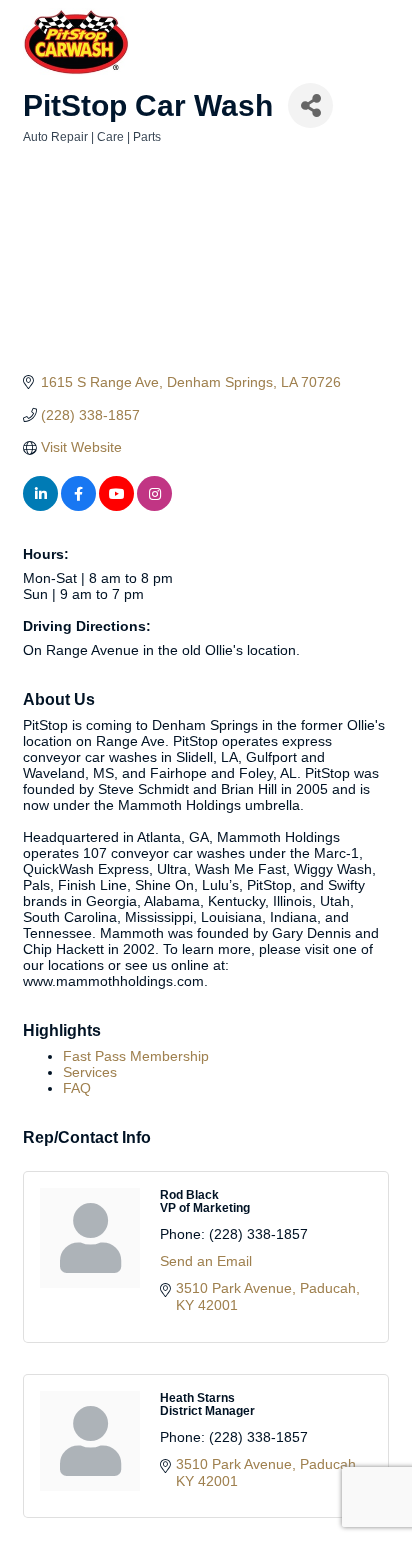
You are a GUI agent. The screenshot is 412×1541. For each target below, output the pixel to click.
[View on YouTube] (116, 506)
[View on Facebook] (78, 506)
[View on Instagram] (154, 506)
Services (90, 1072)
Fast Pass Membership (136, 1056)
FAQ (77, 1088)
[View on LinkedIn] (40, 506)
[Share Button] (310, 105)
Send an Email (206, 1261)
